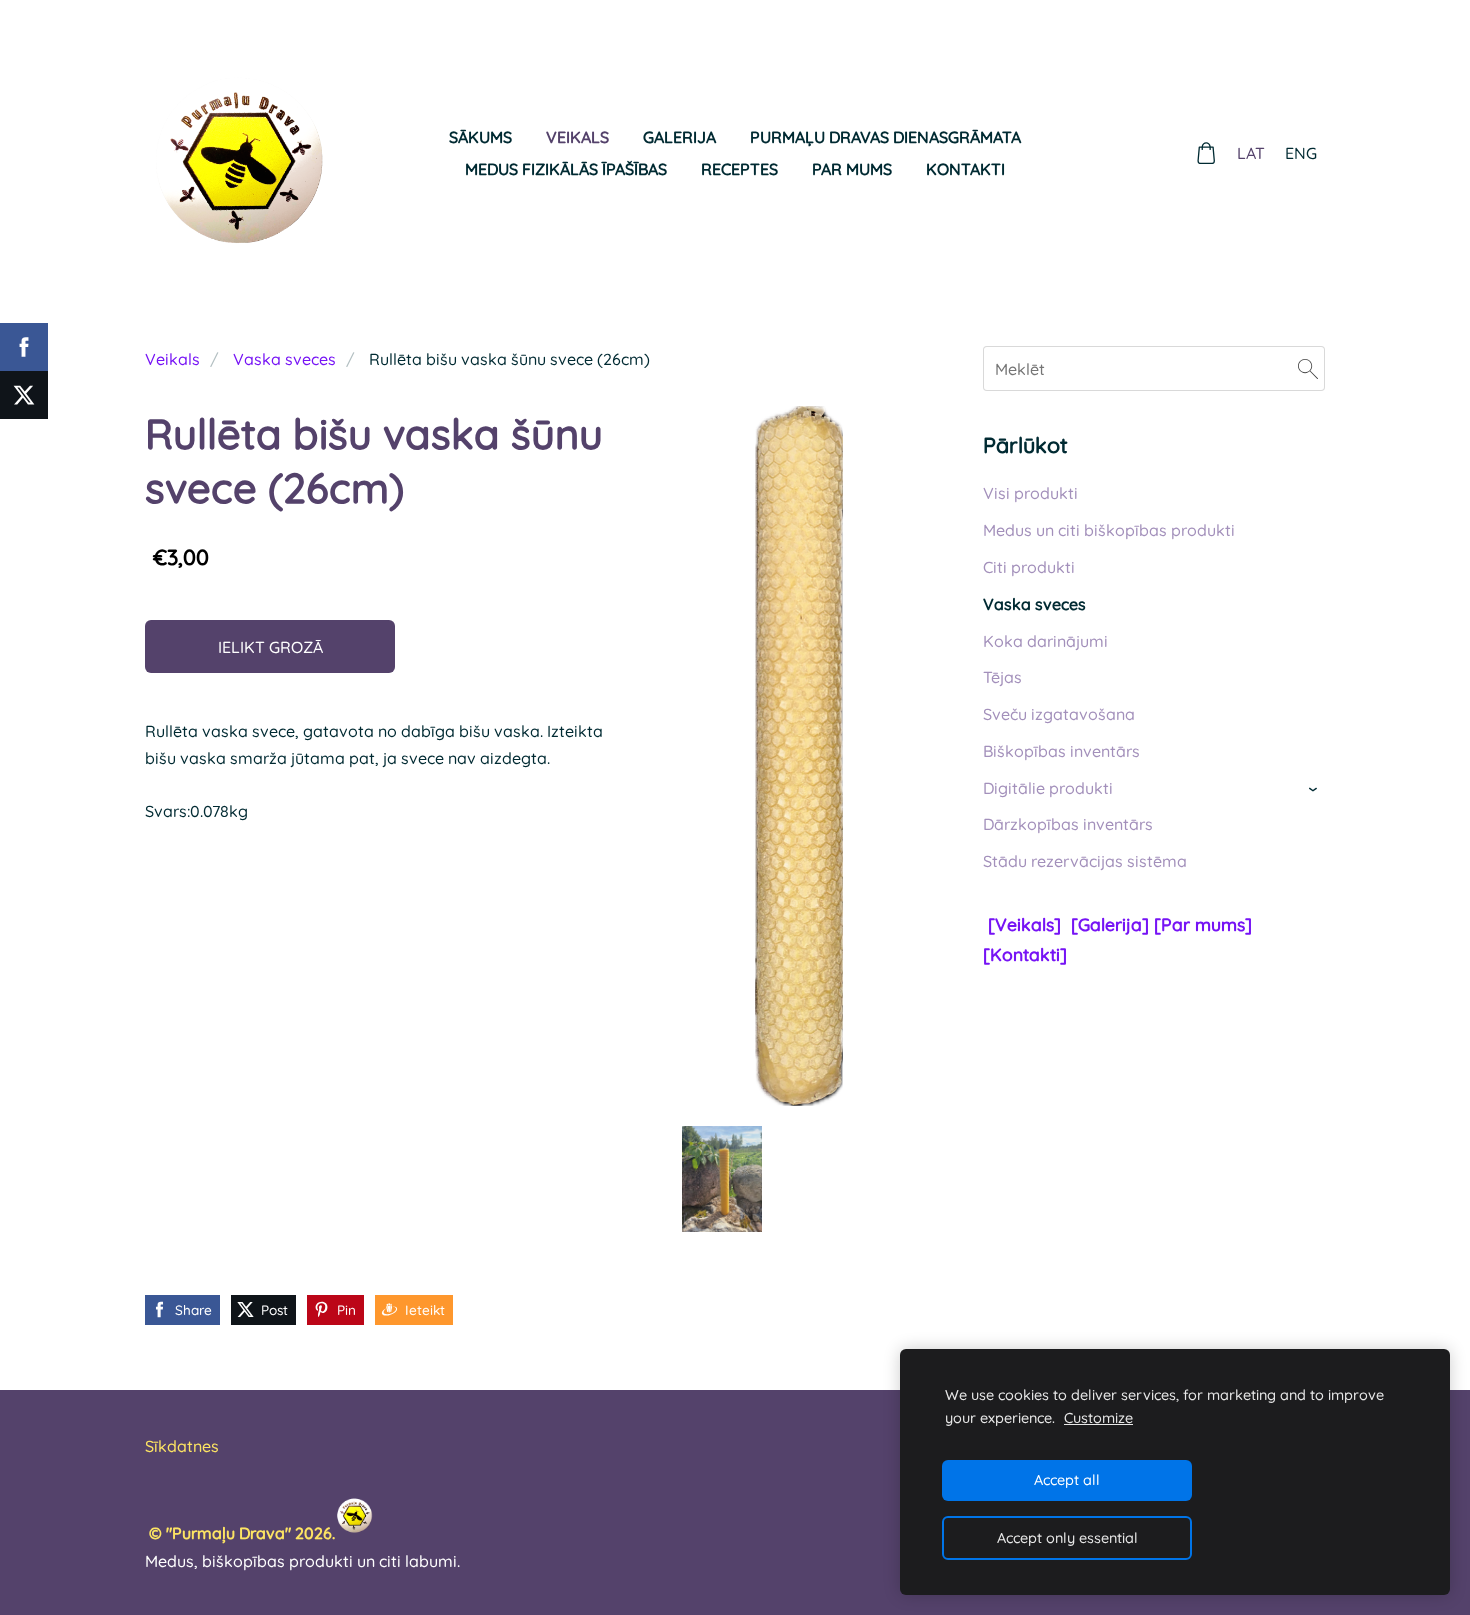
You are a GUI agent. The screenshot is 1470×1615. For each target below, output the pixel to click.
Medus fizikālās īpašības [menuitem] (566, 169)
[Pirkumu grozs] (1206, 153)
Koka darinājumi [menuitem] (1045, 641)
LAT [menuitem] (1251, 153)
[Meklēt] (1308, 368)
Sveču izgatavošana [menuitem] (1059, 714)
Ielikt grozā (270, 647)
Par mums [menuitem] (852, 169)
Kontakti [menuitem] (965, 169)
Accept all (1067, 1480)
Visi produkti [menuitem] (1030, 493)
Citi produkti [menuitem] (1029, 567)
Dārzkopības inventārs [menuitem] (1068, 824)
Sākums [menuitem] (480, 137)
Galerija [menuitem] (679, 137)
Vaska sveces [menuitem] (1034, 604)
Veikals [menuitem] (577, 137)
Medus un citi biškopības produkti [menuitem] (1109, 530)
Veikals (172, 359)
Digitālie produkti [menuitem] (1048, 788)
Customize (1098, 1418)
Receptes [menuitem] (739, 169)
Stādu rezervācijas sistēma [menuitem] (1085, 861)
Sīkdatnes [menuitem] (182, 1446)
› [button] (1315, 789)
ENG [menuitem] (1301, 153)
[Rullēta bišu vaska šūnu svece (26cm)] (723, 1179)
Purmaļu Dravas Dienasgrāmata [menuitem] (885, 137)
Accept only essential (1067, 1538)
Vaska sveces (284, 359)
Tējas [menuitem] (1002, 677)
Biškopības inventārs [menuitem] (1061, 751)
